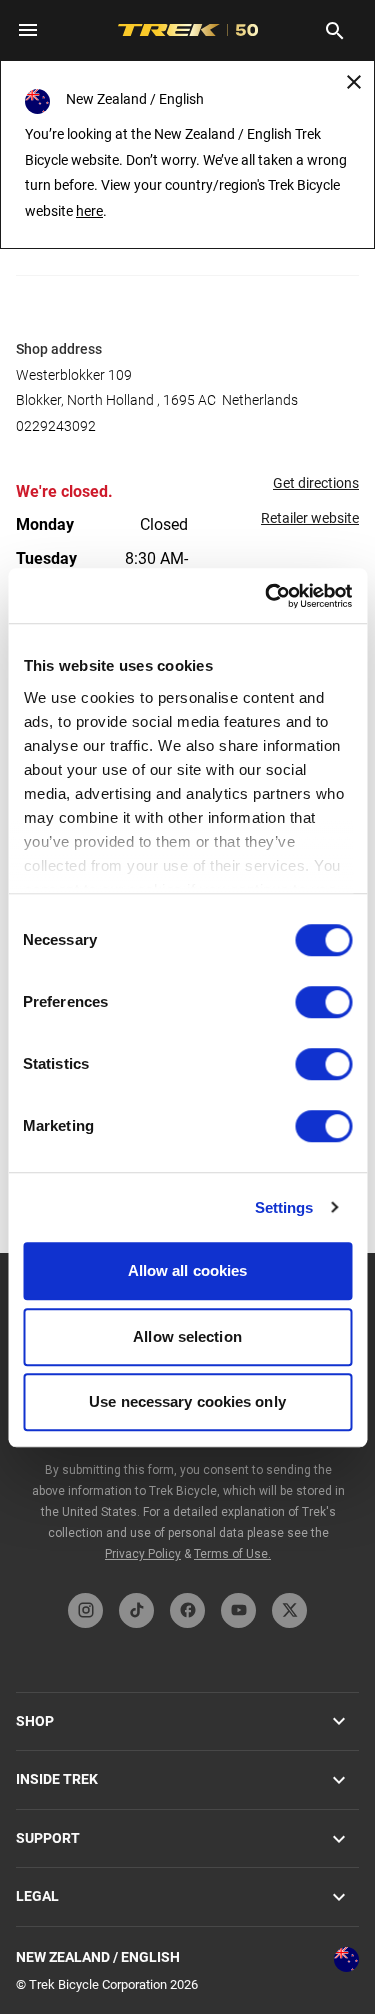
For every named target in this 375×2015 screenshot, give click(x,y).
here (89, 211)
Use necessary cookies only (187, 1401)
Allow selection (187, 1336)
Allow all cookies (188, 1270)
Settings (284, 1207)
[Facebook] (187, 1610)
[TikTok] (136, 1610)
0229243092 (56, 426)
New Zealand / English (98, 1957)
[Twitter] (289, 1610)
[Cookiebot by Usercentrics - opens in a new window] (267, 596)
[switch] (323, 1002)
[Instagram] (85, 1610)
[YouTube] (238, 1610)
